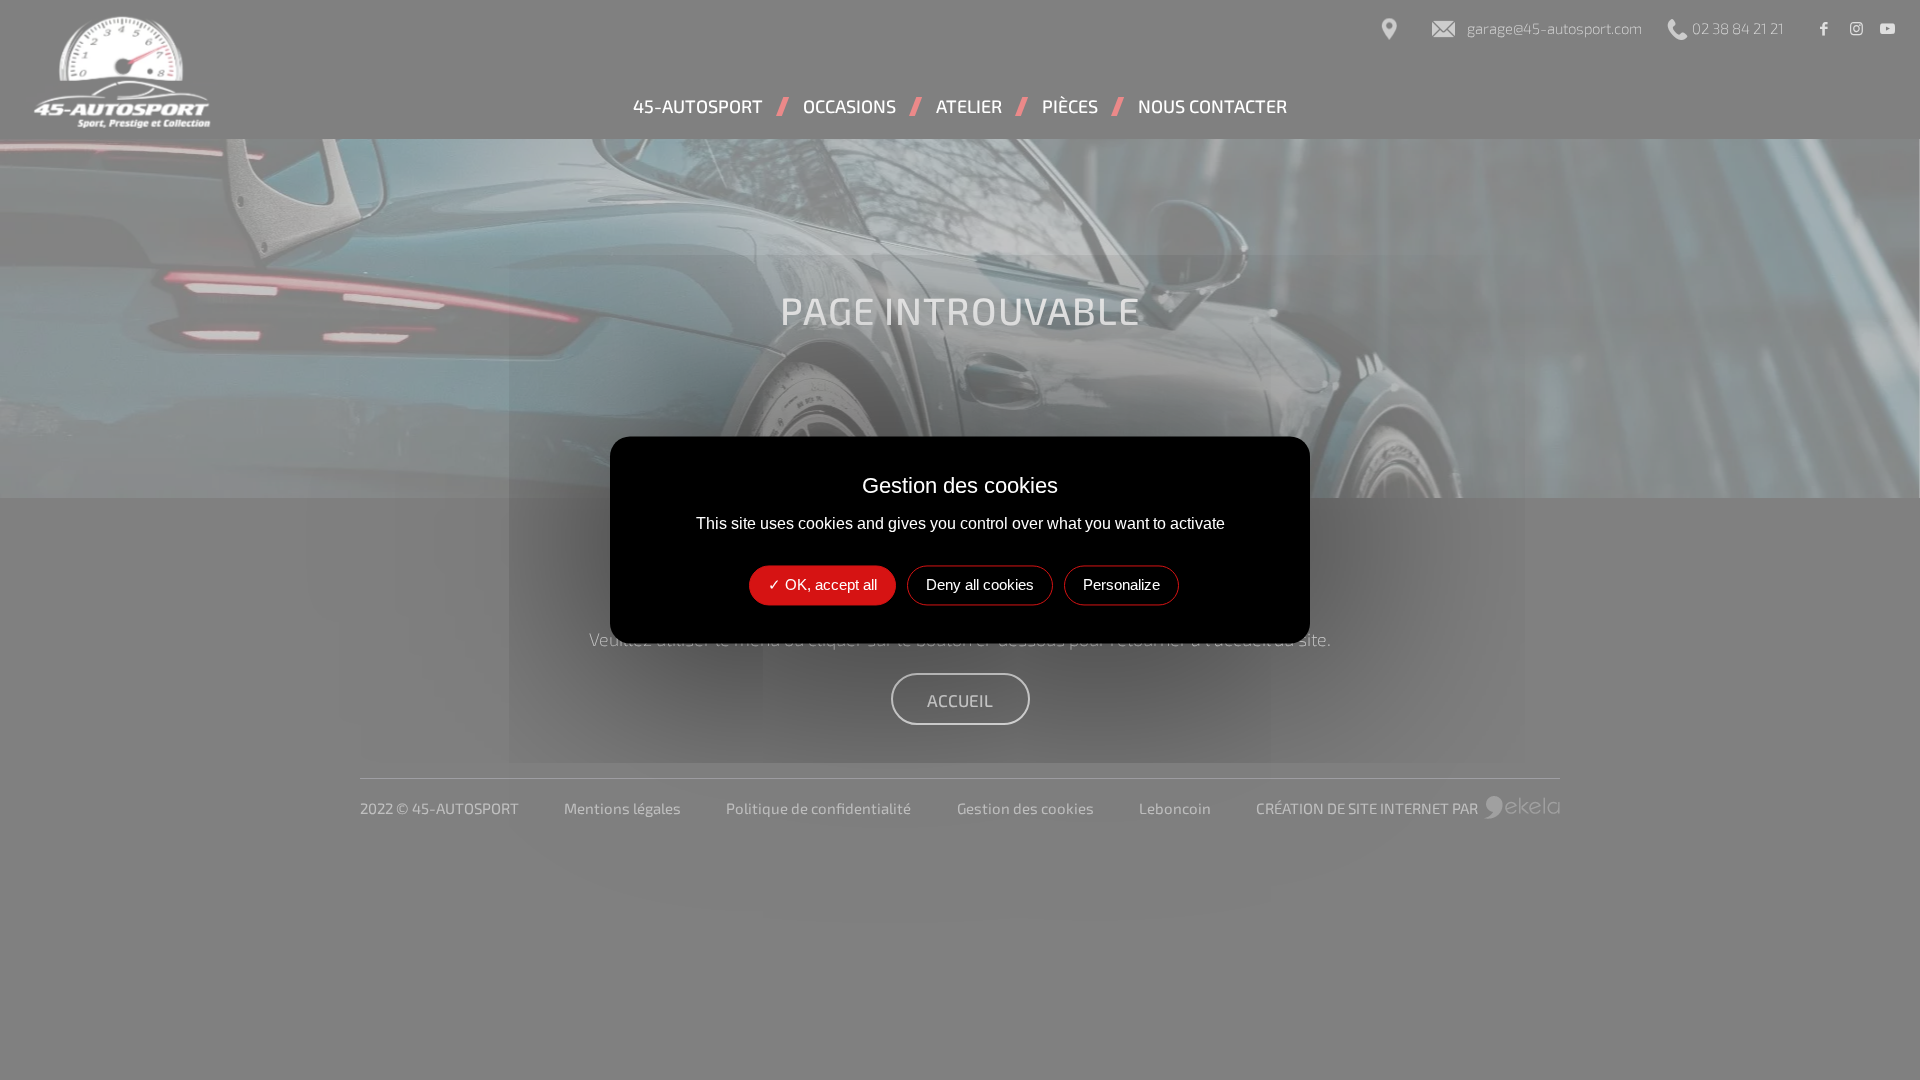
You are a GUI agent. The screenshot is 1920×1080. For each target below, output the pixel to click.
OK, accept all (829, 585)
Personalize (1121, 585)
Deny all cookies (980, 585)
